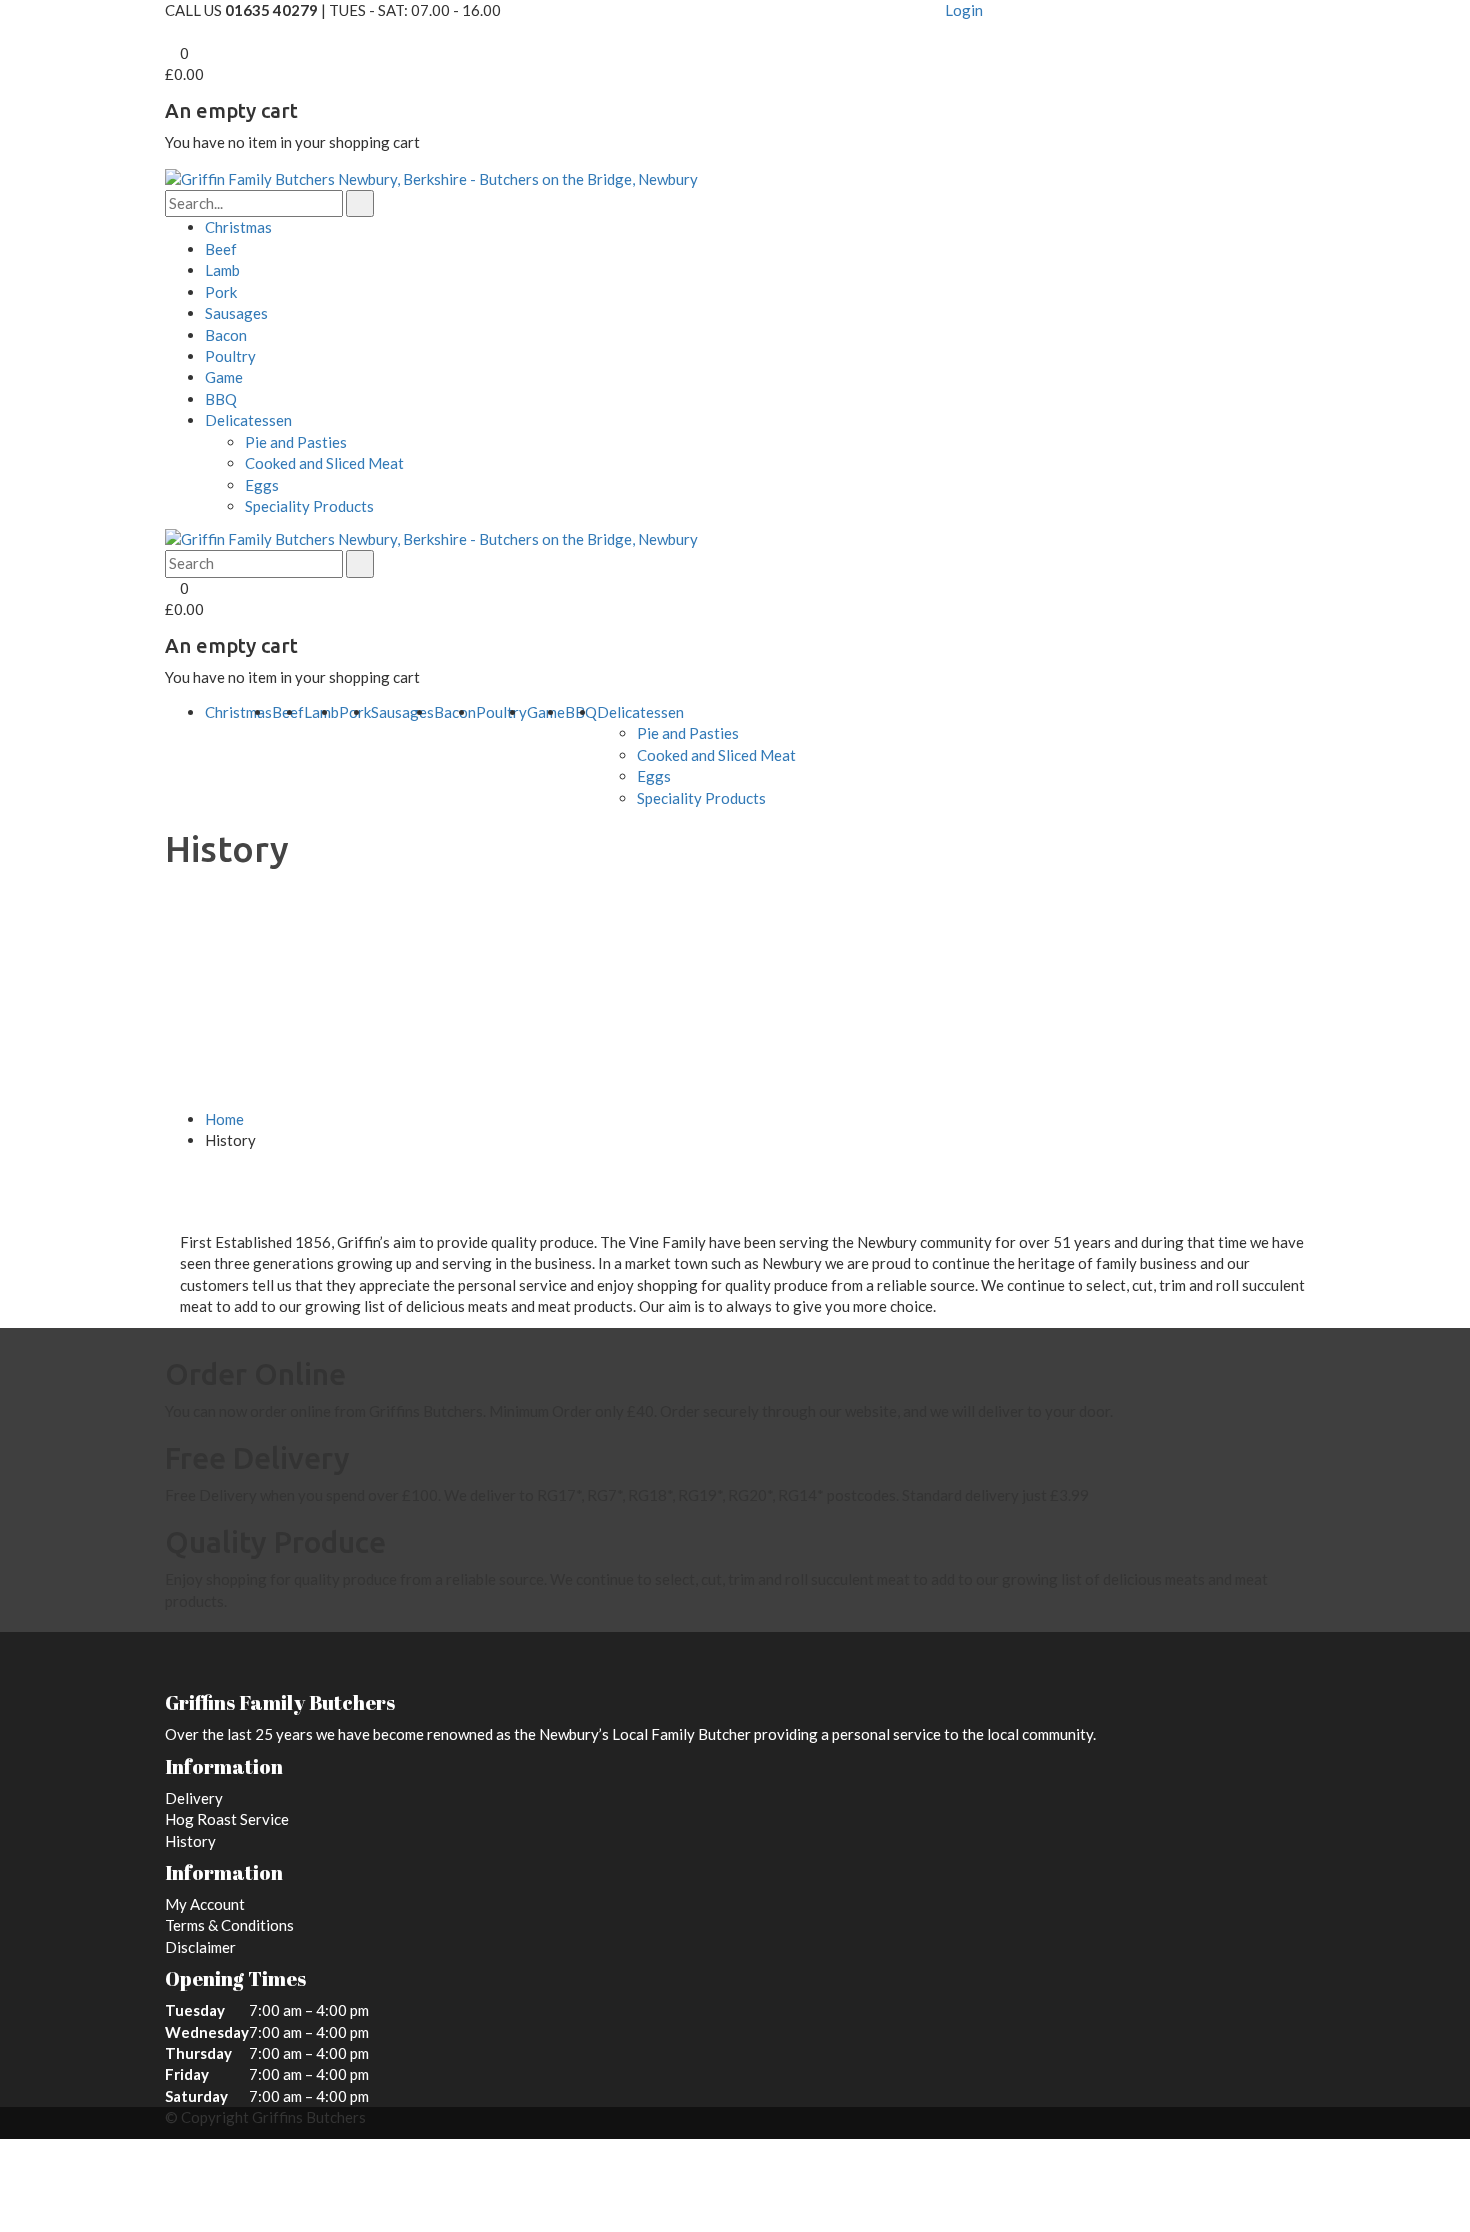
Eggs (262, 485)
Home (224, 1119)
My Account (205, 1904)
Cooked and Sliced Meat (324, 463)
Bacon (226, 335)
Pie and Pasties (296, 442)
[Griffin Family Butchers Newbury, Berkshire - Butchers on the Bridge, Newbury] (431, 177)
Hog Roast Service (227, 1819)
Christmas (238, 227)
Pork (221, 292)
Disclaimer (200, 1947)
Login (964, 10)
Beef (221, 249)
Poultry (230, 356)
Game (224, 377)
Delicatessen (248, 420)
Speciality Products (309, 506)
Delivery (194, 1798)
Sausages (236, 313)
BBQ (221, 399)
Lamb (222, 270)
